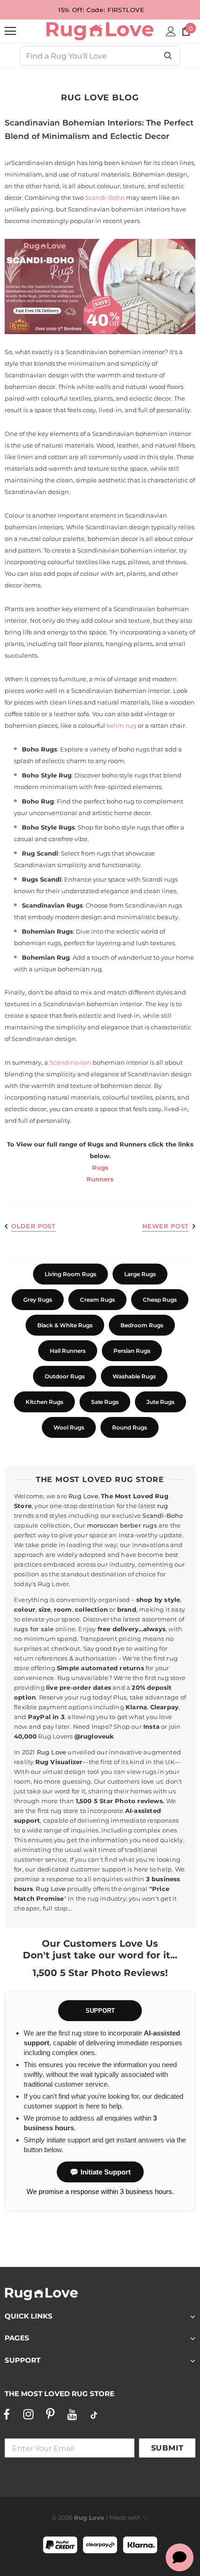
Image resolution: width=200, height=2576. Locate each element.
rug (163, 1506)
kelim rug (121, 725)
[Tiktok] (94, 2415)
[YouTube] (72, 2415)
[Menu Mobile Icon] (10, 31)
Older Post (33, 1226)
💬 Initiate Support (100, 2172)
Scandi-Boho (105, 198)
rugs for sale (34, 1629)
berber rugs (139, 1525)
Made (118, 2517)
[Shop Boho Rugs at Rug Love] (100, 287)
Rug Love (83, 1496)
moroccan (103, 1525)
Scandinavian (70, 1062)
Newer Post (166, 1226)
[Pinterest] (50, 2415)
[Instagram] (28, 2415)
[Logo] (100, 31)
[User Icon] (171, 31)
